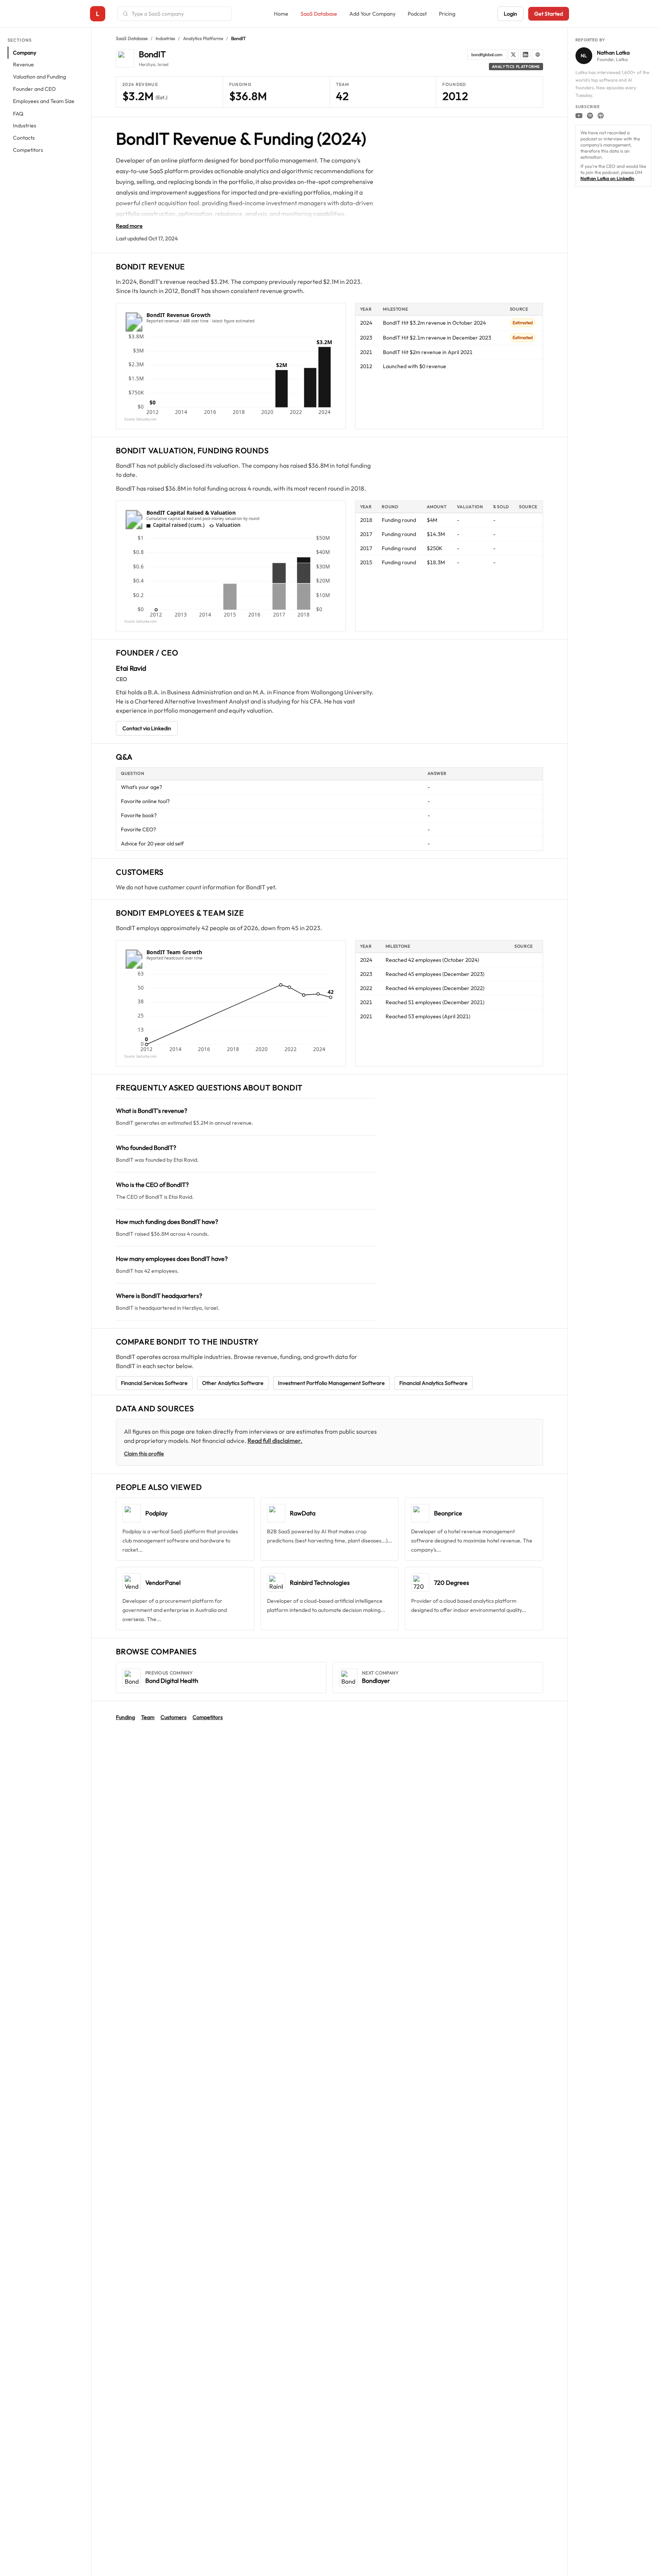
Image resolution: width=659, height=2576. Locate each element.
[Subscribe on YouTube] (579, 116)
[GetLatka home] (98, 14)
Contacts (24, 138)
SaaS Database (319, 14)
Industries (25, 126)
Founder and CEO (34, 89)
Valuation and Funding (39, 77)
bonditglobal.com (487, 55)
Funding (125, 1717)
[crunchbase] (538, 55)
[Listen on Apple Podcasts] (601, 116)
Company (25, 53)
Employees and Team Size (44, 101)
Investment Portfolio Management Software (331, 1383)
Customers (174, 1717)
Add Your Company (372, 14)
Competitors (28, 150)
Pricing (447, 14)
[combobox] (179, 14)
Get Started (549, 14)
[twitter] (513, 55)
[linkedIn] (526, 55)
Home (281, 14)
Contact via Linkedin (147, 728)
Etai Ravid (131, 668)
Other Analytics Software (233, 1383)
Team (148, 1717)
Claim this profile (144, 1454)
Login (510, 14)
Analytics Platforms (203, 38)
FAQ (18, 114)
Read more (129, 226)
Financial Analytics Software (433, 1383)
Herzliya (147, 64)
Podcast (417, 14)
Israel (163, 64)
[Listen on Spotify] (590, 116)
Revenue (23, 65)
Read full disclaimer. (275, 1441)
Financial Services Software (154, 1383)
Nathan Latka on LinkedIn (607, 178)
